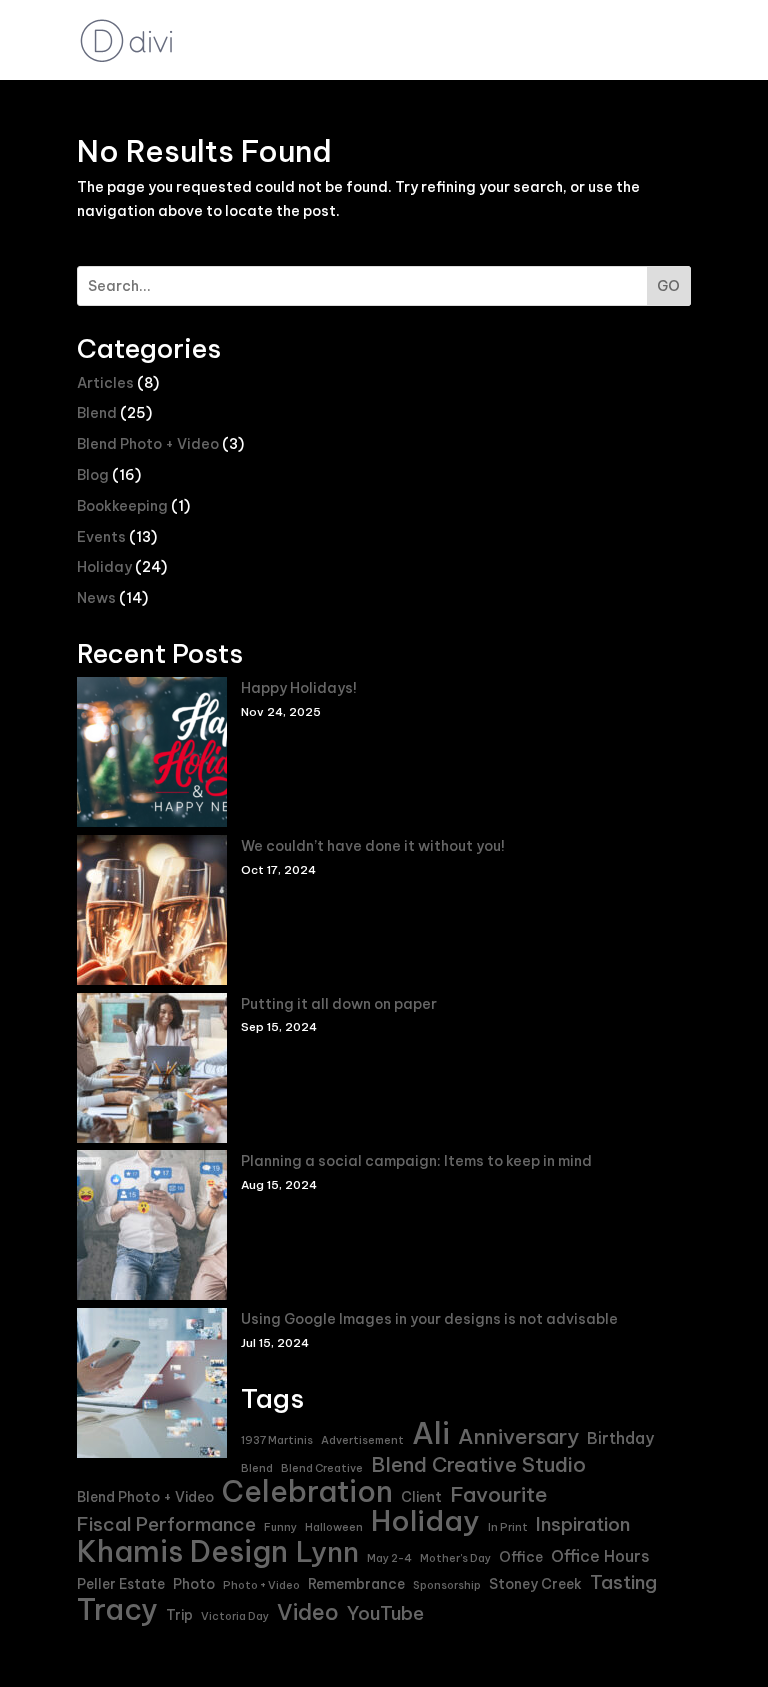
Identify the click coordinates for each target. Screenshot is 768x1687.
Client (421, 1497)
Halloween (334, 1527)
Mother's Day (455, 1558)
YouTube (385, 1613)
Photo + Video (261, 1585)
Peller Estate (121, 1584)
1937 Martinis (277, 1440)
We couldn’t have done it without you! (373, 846)
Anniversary (518, 1437)
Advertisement (362, 1440)
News (96, 598)
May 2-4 (389, 1558)
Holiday (104, 567)
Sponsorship (447, 1585)
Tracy (117, 1610)
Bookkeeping (122, 506)
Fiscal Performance (166, 1524)
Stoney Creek (535, 1584)
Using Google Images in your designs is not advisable (429, 1319)
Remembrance (356, 1584)
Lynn (327, 1553)
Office (521, 1557)
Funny (280, 1527)
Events (101, 537)
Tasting (623, 1582)
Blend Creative (322, 1468)
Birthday (620, 1438)
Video (308, 1613)
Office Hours (600, 1556)
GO (668, 286)
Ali (431, 1434)
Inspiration (583, 1524)
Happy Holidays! (299, 688)
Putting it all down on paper (339, 1004)
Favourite (499, 1495)
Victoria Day (235, 1616)
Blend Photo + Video (148, 444)
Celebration (307, 1492)
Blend (97, 413)
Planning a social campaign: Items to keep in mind (416, 1161)
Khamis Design (182, 1552)
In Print (508, 1527)
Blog (93, 475)
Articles (105, 383)
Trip (179, 1615)
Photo (194, 1584)
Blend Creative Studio (478, 1465)
